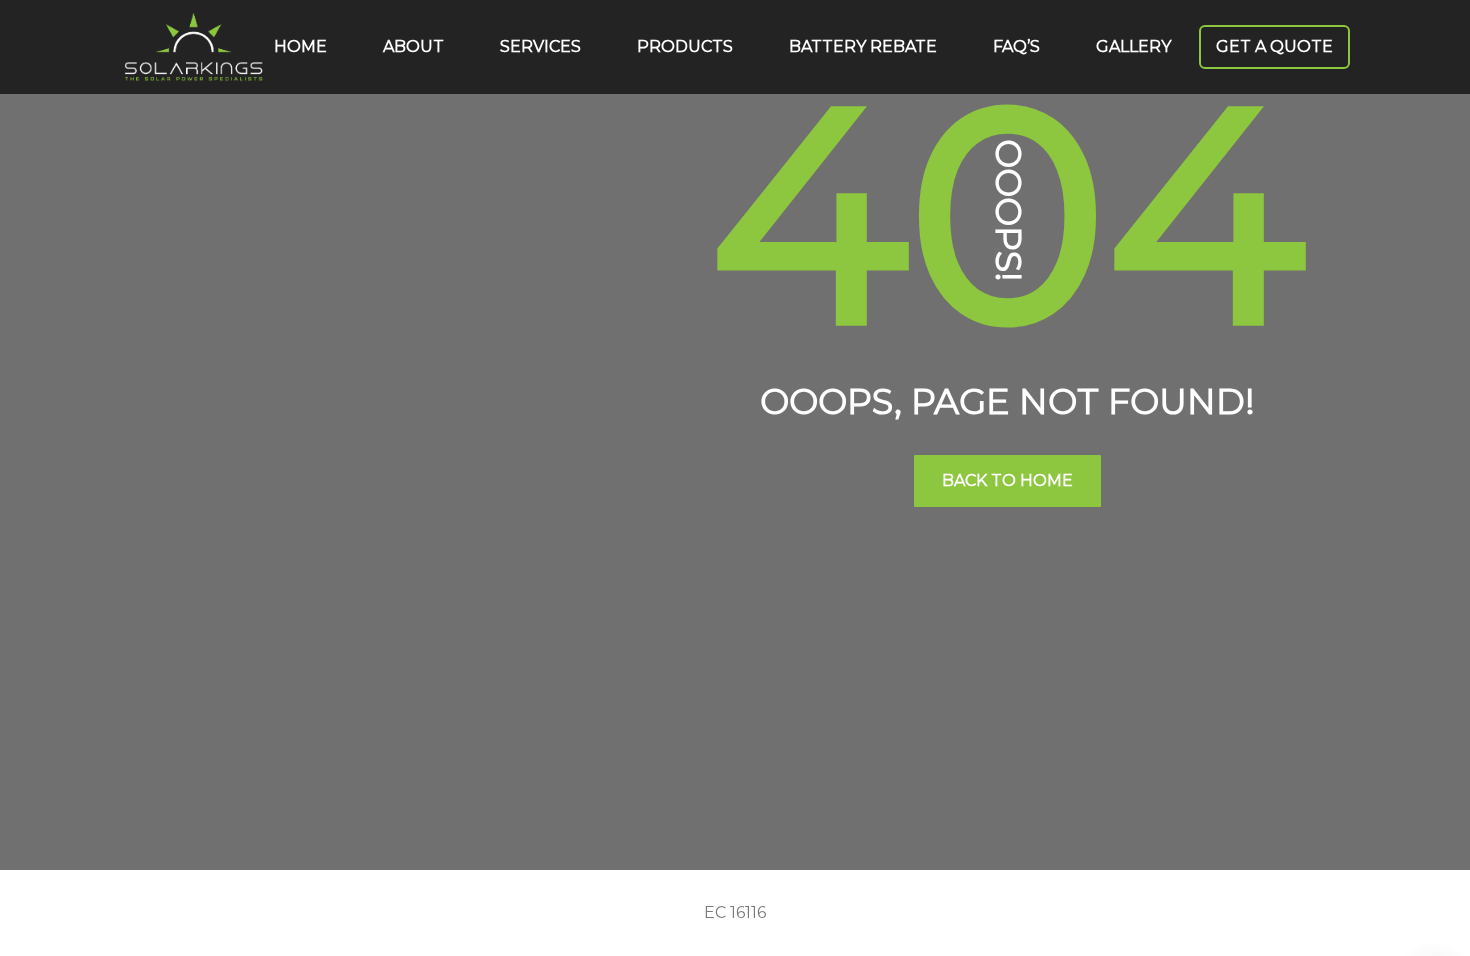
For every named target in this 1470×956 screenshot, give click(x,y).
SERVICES (540, 46)
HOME (300, 46)
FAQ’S (1016, 46)
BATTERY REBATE (863, 46)
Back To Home (1007, 480)
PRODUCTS (685, 46)
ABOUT (413, 46)
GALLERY (1133, 46)
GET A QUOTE (1274, 46)
